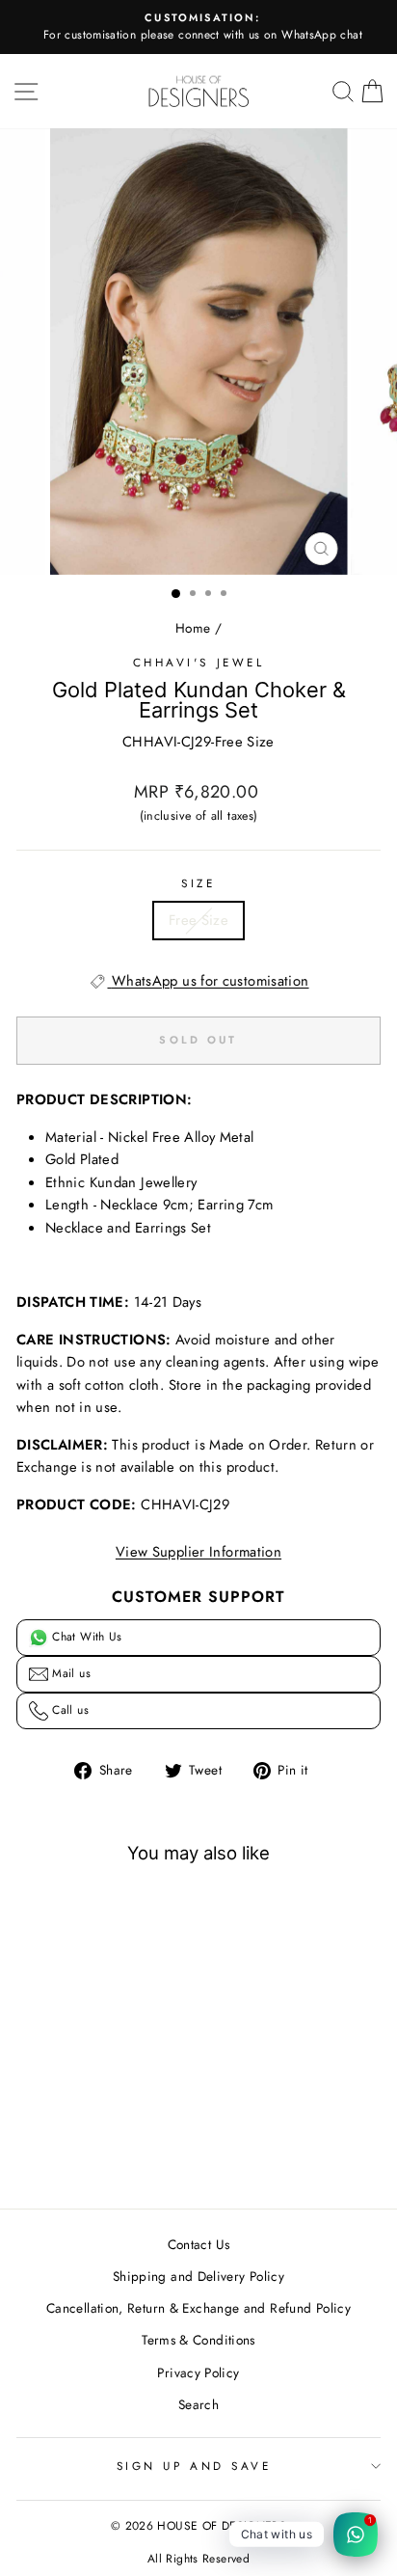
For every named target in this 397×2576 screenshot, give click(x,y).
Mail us (69, 1673)
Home (193, 628)
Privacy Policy (198, 2373)
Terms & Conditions (198, 2340)
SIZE (198, 883)
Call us (68, 1710)
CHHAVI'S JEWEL (198, 662)
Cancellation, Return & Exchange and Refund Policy (198, 2308)
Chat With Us (85, 1637)
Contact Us (199, 2244)
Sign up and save (194, 2466)
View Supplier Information (198, 1552)
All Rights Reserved (198, 2559)
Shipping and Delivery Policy (198, 2276)
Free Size (198, 920)
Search (198, 2404)
